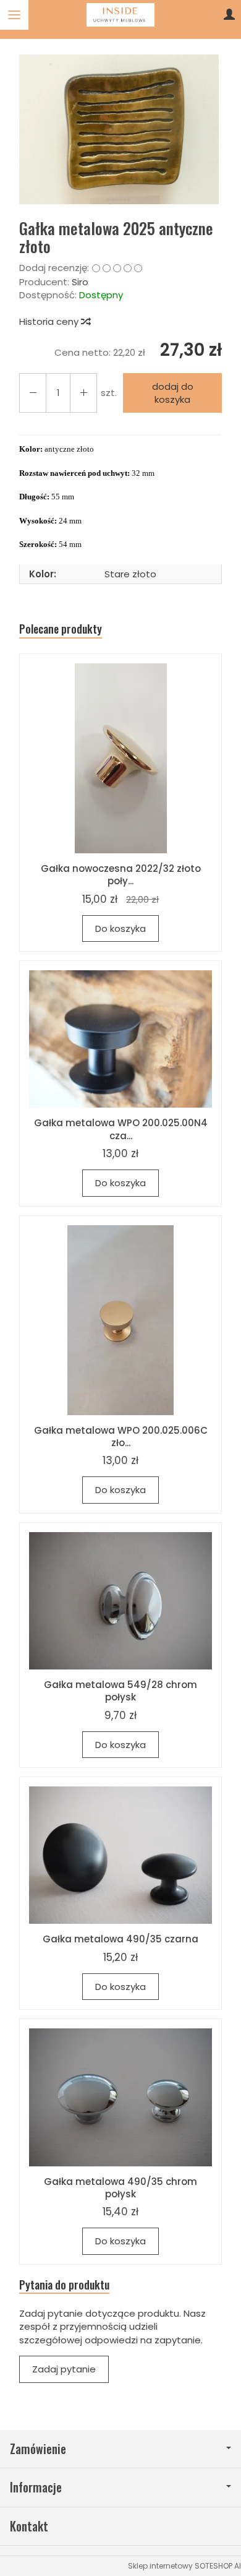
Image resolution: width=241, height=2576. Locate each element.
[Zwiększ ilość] (33, 393)
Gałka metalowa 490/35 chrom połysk (120, 2188)
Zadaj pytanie (64, 2369)
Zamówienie (38, 2449)
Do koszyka (120, 928)
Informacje (36, 2487)
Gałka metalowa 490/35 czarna (120, 1939)
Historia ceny (50, 321)
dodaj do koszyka (173, 393)
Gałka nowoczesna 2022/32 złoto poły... (121, 875)
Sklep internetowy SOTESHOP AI (184, 2566)
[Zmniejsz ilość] (83, 393)
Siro (80, 282)
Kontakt (29, 2526)
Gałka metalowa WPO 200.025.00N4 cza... (121, 1129)
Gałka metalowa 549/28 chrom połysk (120, 1691)
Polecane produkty (61, 629)
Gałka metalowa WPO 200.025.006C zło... (121, 1437)
